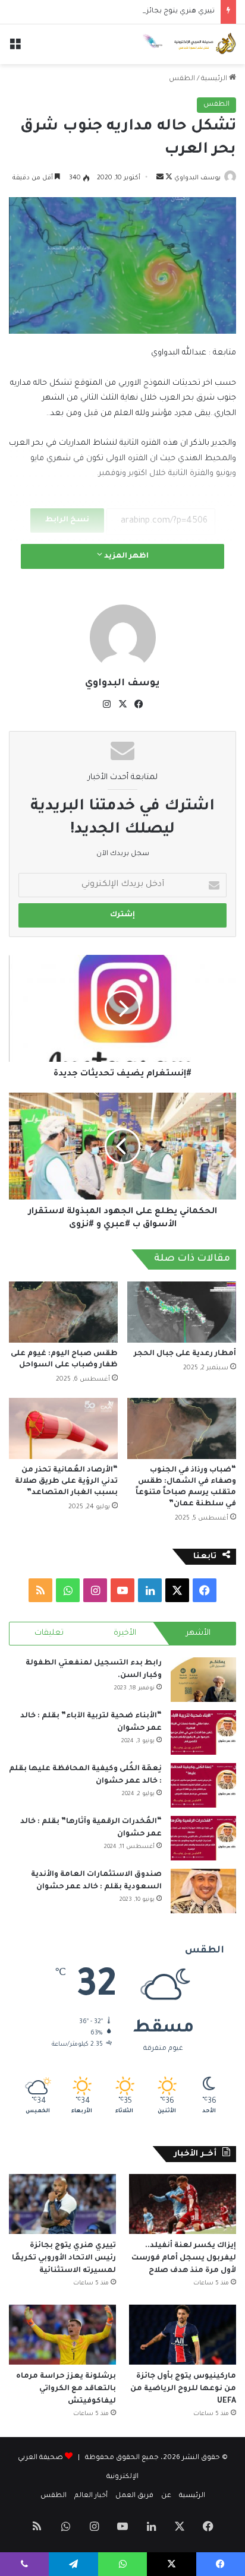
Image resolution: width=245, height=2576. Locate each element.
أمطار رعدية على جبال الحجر (185, 1354)
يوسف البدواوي (197, 178)
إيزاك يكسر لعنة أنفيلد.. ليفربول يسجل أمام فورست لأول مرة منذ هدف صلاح (184, 2258)
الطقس (182, 79)
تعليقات (49, 1633)
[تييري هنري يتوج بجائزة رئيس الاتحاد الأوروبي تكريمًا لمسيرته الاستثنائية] (62, 2204)
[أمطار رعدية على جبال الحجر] (182, 1312)
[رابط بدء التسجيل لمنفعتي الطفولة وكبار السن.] (203, 1680)
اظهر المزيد (125, 556)
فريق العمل (134, 2496)
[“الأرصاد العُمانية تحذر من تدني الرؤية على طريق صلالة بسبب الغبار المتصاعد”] (63, 1428)
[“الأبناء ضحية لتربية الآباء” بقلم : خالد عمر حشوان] (203, 1732)
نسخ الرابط (67, 520)
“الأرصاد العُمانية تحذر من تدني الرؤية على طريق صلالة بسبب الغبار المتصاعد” (66, 1482)
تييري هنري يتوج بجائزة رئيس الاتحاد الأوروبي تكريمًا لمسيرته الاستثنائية (64, 2258)
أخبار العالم (91, 2496)
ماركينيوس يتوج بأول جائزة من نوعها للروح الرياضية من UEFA (183, 2389)
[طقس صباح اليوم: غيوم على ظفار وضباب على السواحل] (63, 1312)
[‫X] (122, 704)
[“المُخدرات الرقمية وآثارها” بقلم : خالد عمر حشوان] (203, 1838)
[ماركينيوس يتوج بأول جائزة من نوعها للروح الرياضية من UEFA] (183, 2335)
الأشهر (198, 1633)
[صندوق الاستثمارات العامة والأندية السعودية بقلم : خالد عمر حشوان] (203, 1891)
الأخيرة (125, 1633)
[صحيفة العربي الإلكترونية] (189, 44)
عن (166, 2496)
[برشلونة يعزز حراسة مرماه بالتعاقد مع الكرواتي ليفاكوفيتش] (62, 2335)
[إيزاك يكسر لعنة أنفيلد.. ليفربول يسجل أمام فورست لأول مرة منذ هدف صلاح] (183, 2204)
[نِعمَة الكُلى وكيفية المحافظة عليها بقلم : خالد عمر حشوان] (203, 1785)
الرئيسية (215, 79)
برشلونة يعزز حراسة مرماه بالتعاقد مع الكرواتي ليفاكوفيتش (66, 2389)
